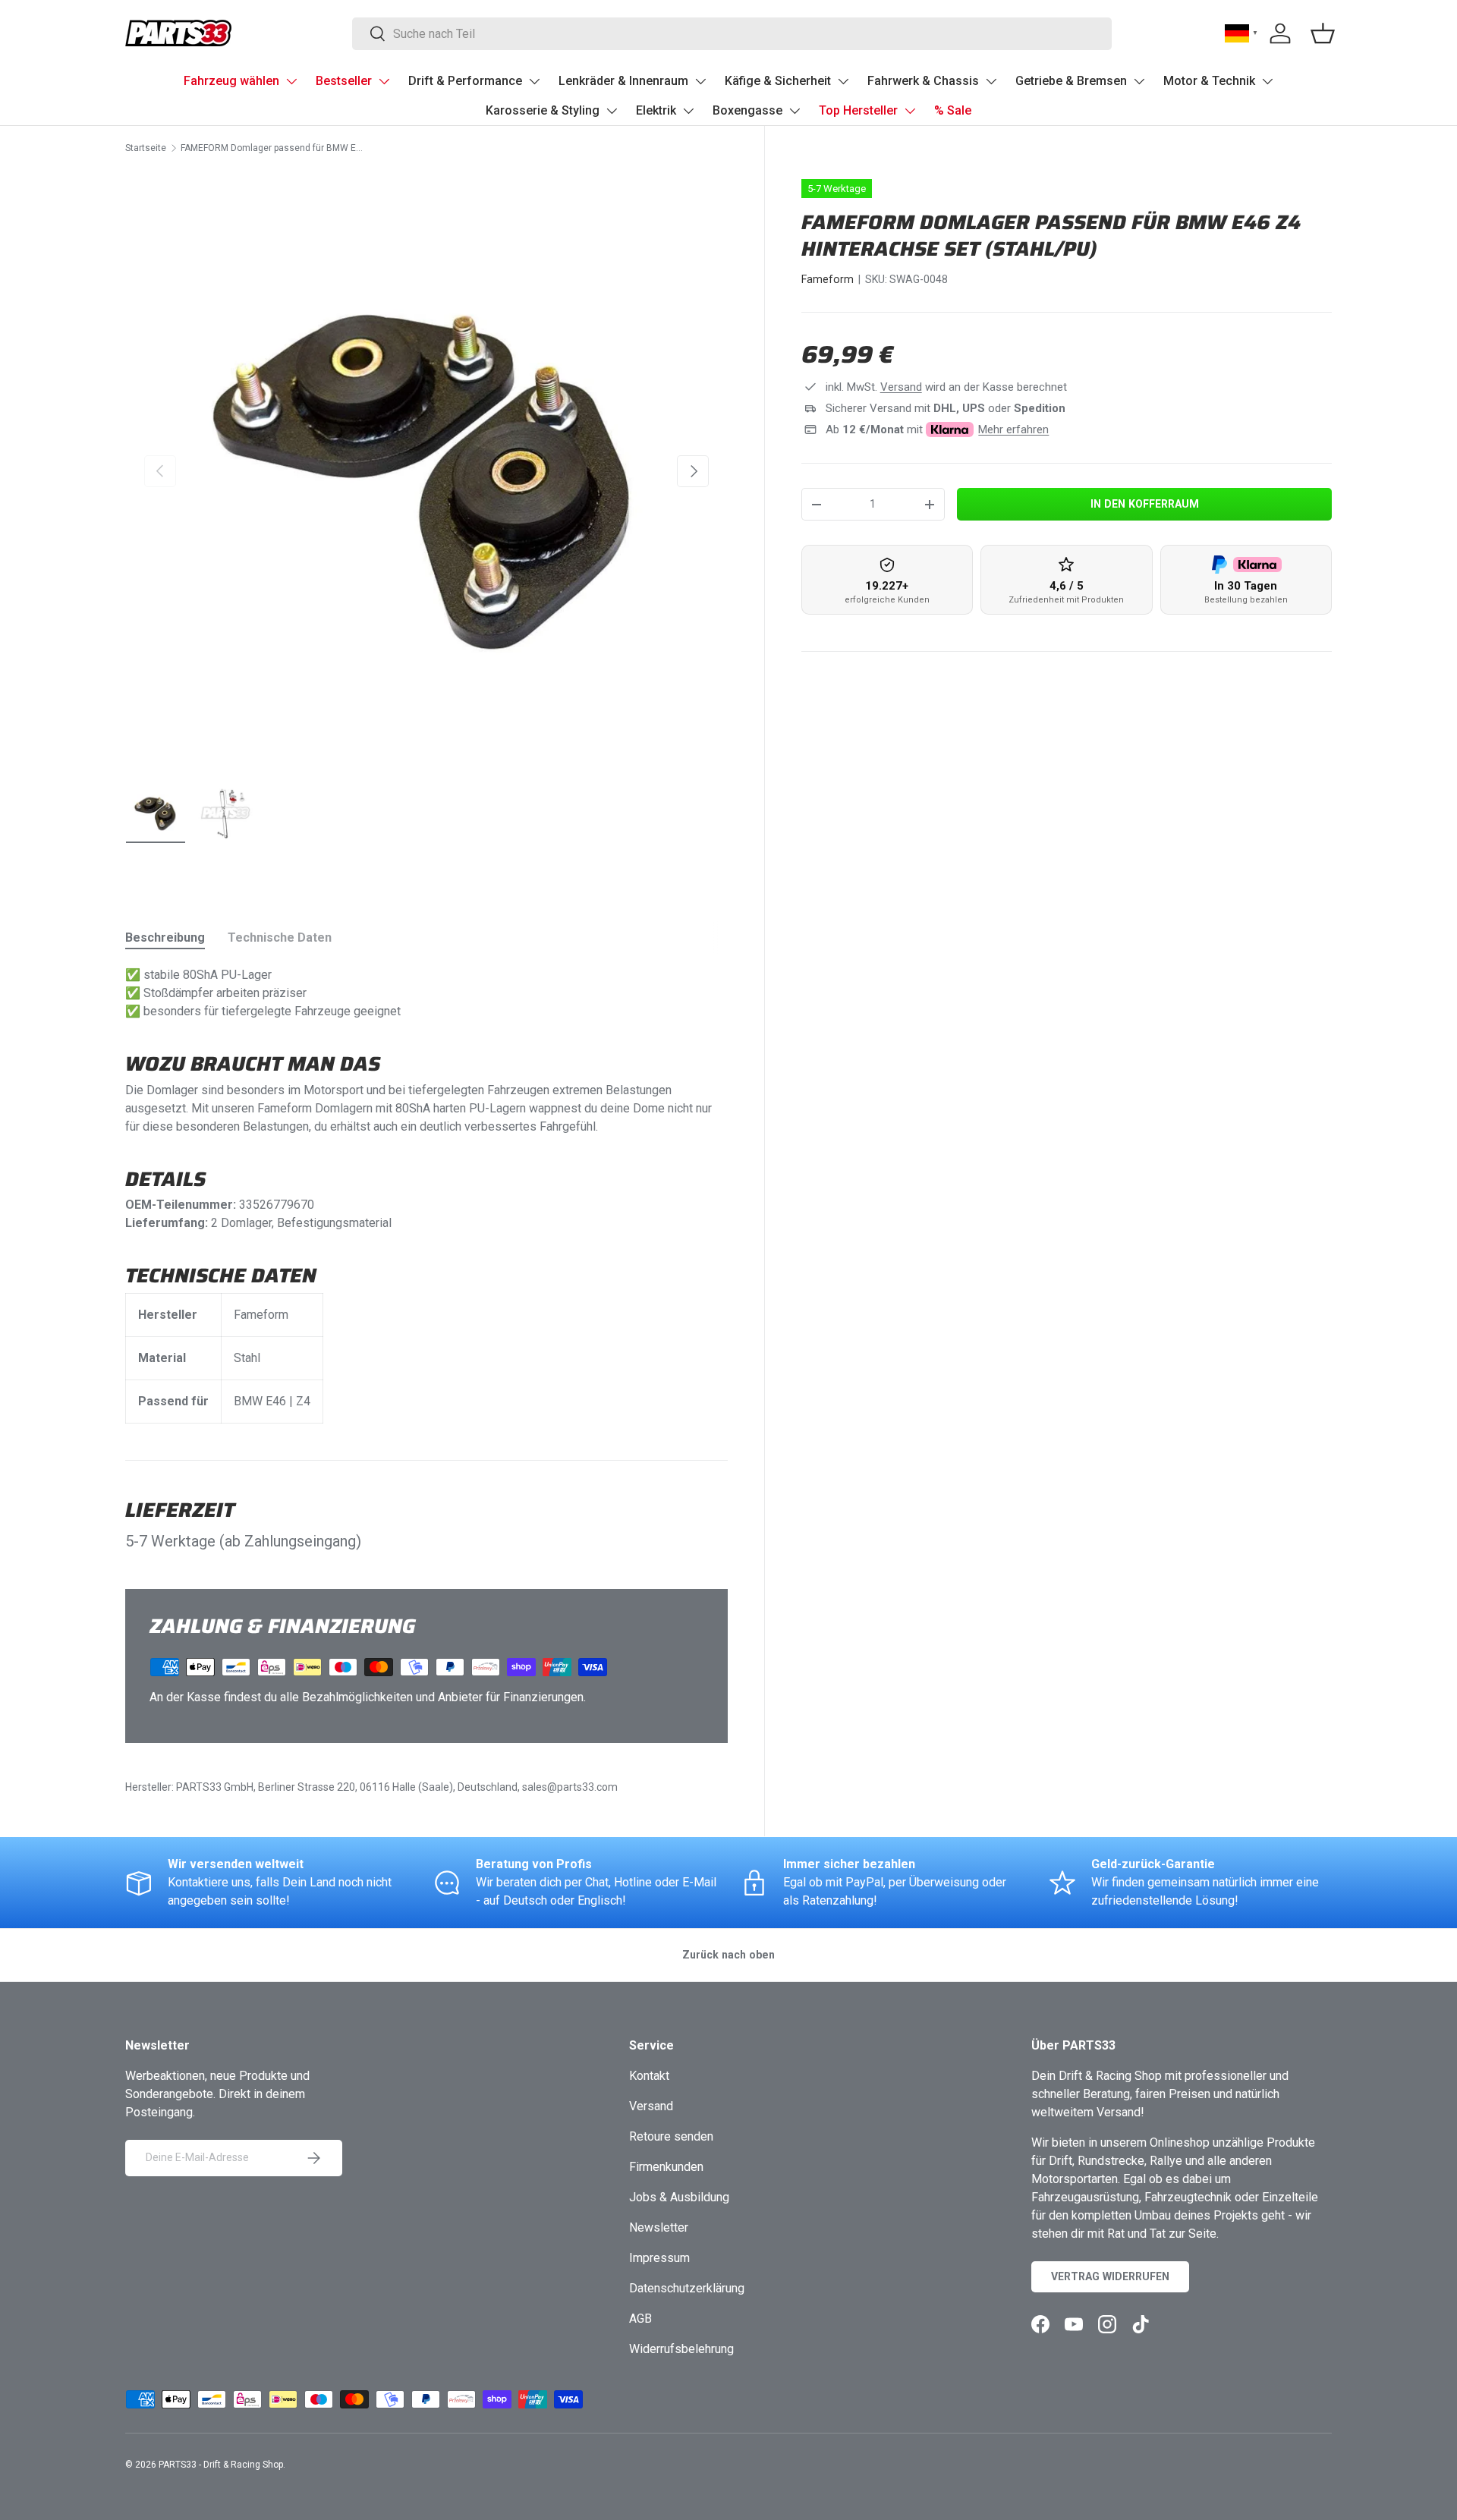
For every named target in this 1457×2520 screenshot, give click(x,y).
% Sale (953, 110)
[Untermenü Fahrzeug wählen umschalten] (291, 81)
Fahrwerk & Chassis (923, 81)
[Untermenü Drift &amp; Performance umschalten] (534, 81)
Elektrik (656, 110)
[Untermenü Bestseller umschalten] (384, 81)
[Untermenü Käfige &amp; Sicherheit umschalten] (843, 81)
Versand (901, 387)
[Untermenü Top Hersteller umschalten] (910, 111)
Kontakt (649, 2076)
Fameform (828, 279)
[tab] (165, 938)
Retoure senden (671, 2136)
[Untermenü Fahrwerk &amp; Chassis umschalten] (991, 81)
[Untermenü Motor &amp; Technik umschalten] (1267, 81)
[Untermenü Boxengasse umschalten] (795, 111)
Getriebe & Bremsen (1071, 81)
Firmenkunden (666, 2167)
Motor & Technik (1209, 81)
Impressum (659, 2258)
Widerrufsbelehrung (681, 2349)
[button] (1323, 33)
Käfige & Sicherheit (778, 81)
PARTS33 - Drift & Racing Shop (221, 2465)
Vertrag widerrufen (1110, 2276)
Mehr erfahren (1013, 429)
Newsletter (659, 2227)
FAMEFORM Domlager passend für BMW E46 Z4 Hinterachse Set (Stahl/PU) (272, 148)
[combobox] (732, 34)
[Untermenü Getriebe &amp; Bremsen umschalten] (1139, 81)
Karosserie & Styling (543, 110)
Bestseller (344, 81)
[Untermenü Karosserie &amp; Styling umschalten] (612, 111)
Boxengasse (747, 110)
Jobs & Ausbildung (679, 2197)
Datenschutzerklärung (687, 2288)
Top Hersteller (858, 110)
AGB (640, 2319)
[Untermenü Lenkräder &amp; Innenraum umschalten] (700, 81)
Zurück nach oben (728, 1955)
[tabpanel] (426, 1195)
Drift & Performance (465, 81)
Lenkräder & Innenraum (623, 81)
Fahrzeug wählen (231, 81)
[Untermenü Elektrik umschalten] (688, 111)
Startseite (146, 148)
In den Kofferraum (1145, 504)
